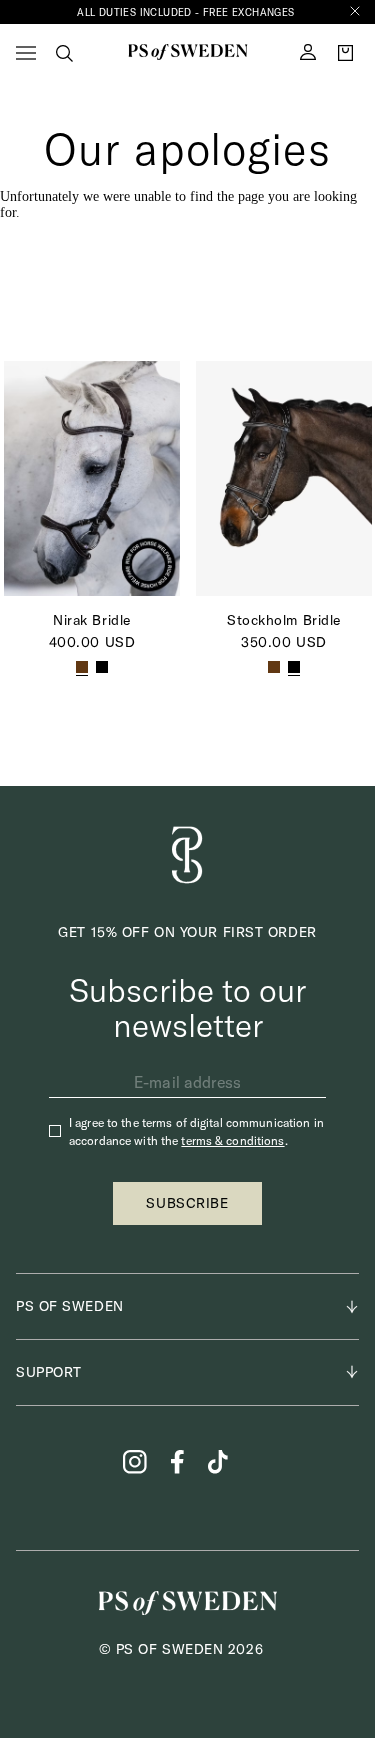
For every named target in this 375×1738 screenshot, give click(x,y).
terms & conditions (232, 1140)
